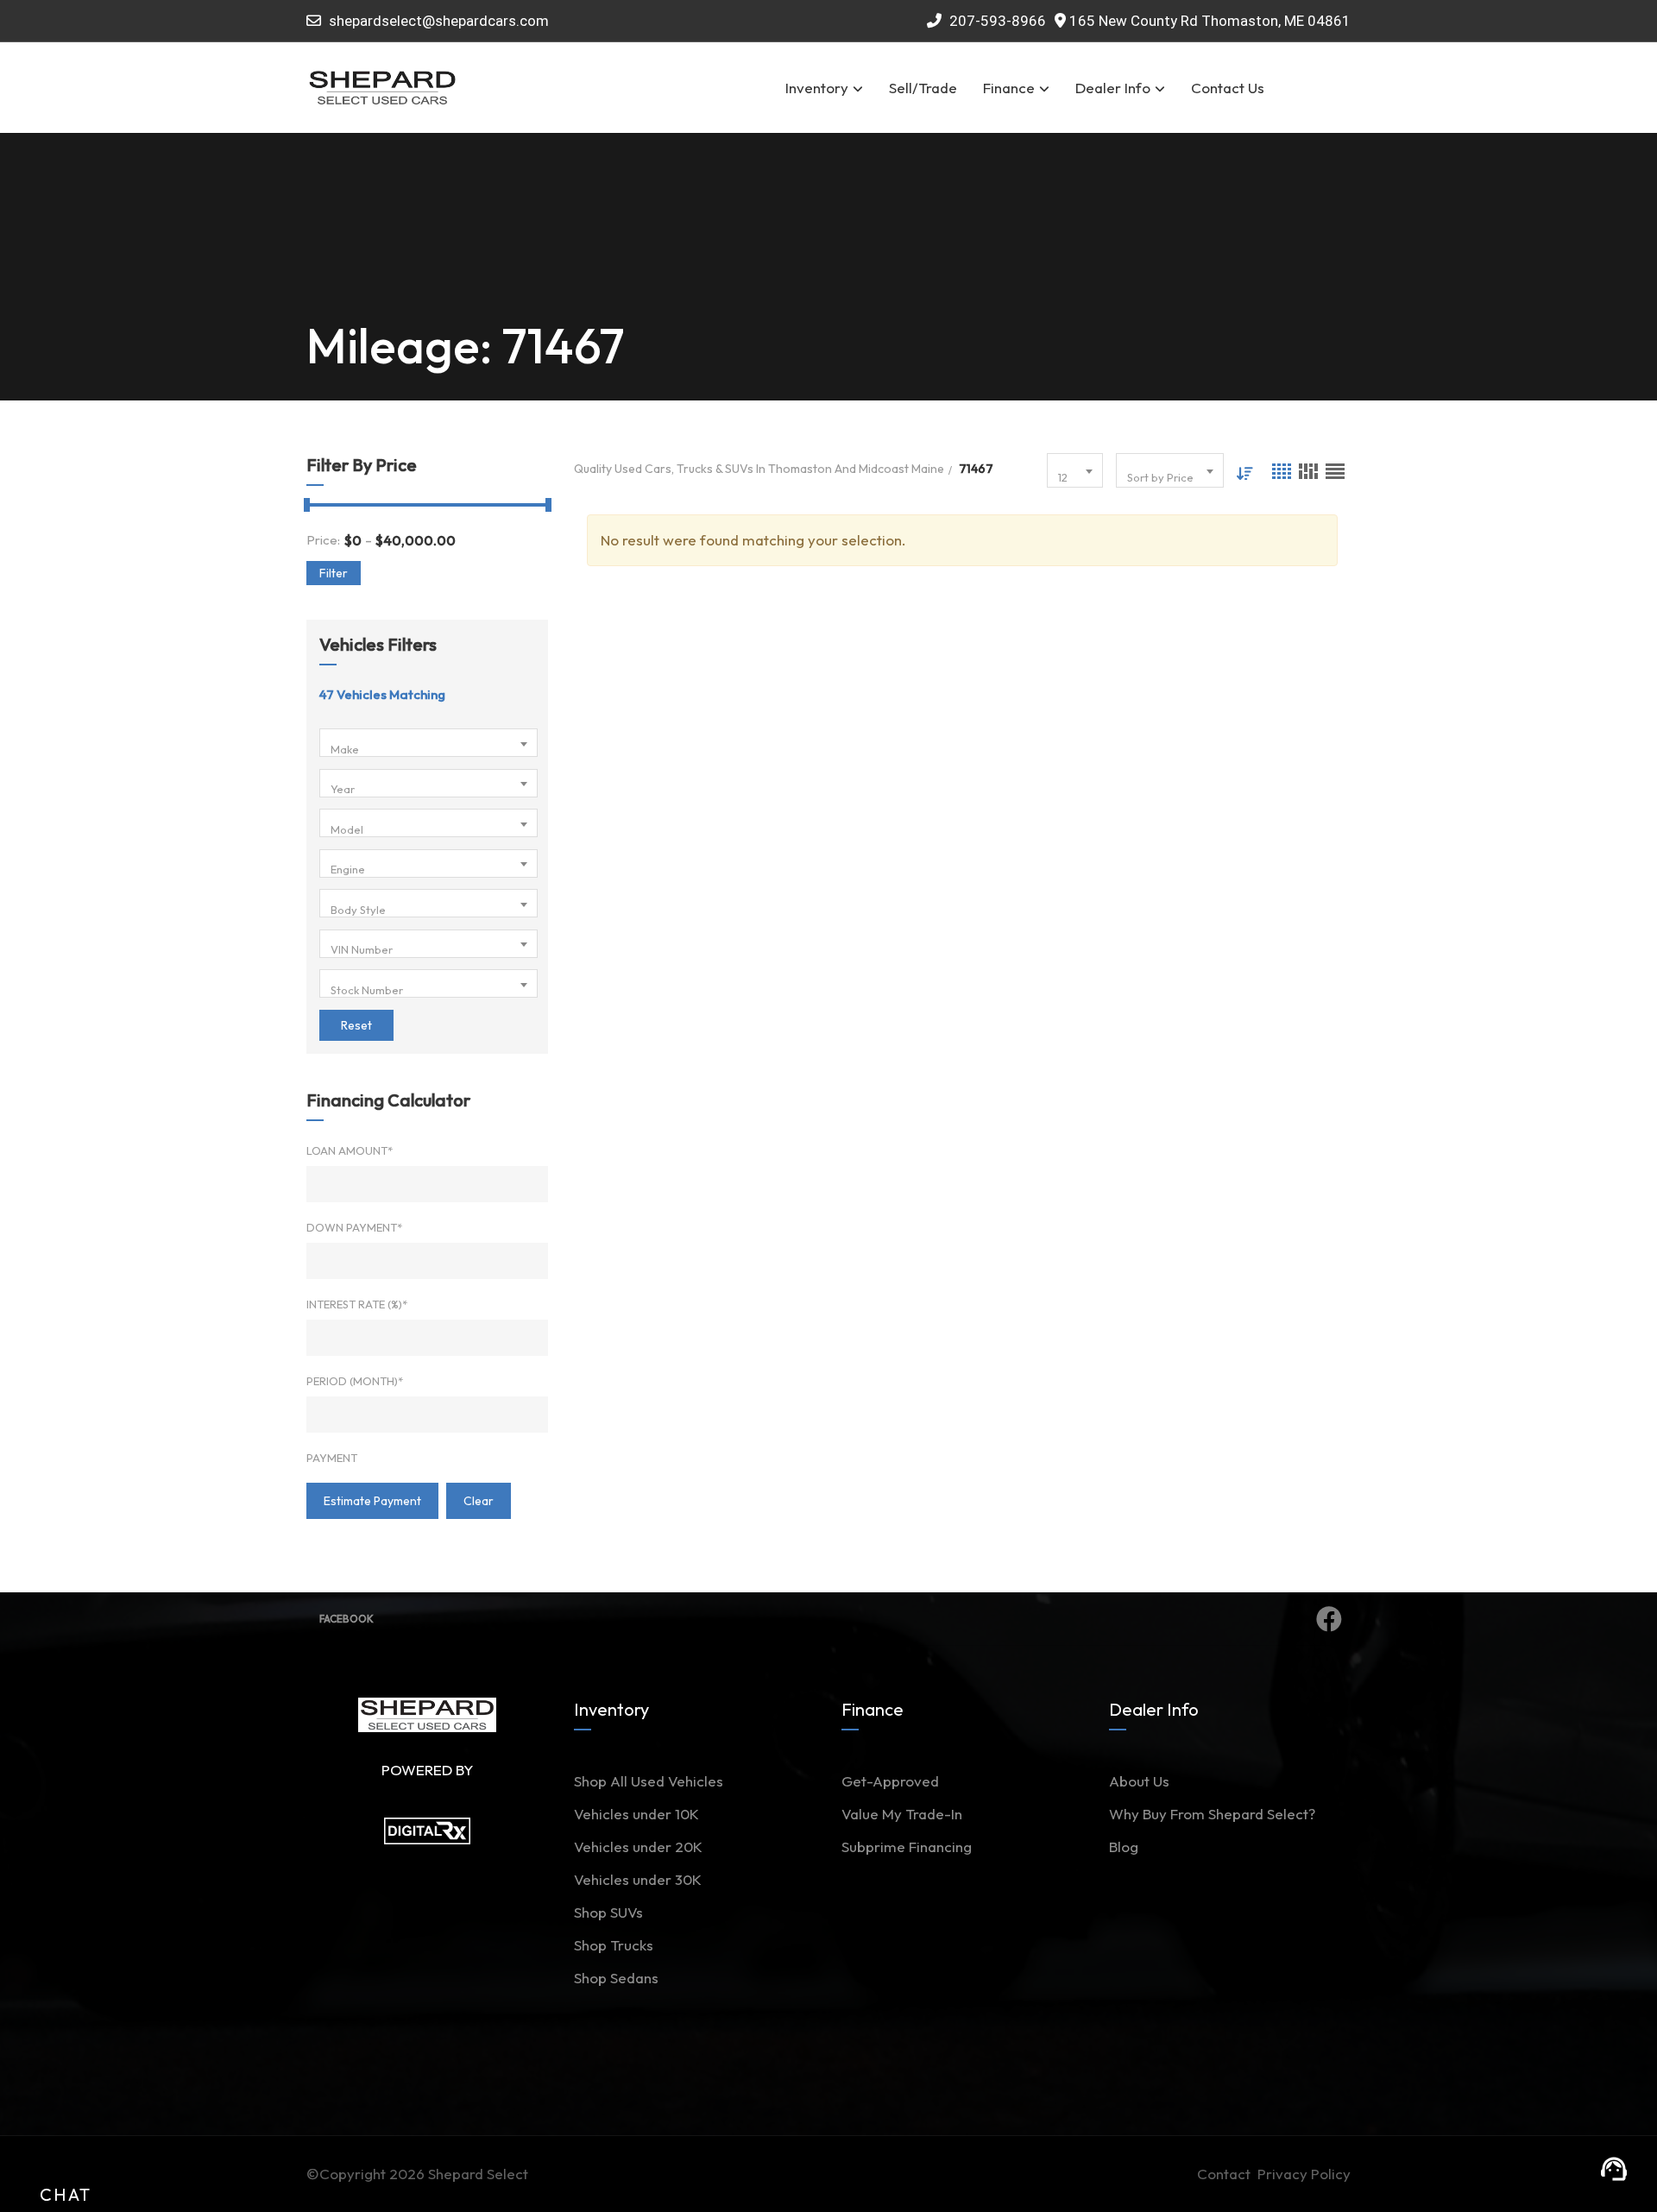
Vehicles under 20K (638, 1846)
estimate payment (372, 1501)
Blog (1124, 1846)
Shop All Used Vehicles (649, 1781)
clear (479, 1501)
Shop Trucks (614, 1945)
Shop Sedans (616, 1978)
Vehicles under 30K (638, 1879)
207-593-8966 (996, 21)
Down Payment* (354, 1227)
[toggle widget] (1614, 2169)
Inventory (817, 88)
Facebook (347, 1619)
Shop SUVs (608, 1912)
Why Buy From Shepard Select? (1212, 1814)
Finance (1009, 88)
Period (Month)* (355, 1381)
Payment (332, 1458)
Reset (356, 1025)
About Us (1139, 1781)
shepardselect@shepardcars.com (439, 21)
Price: (323, 540)
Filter (334, 573)
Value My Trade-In (902, 1814)
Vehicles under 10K (636, 1814)
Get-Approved (890, 1781)
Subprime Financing (907, 1846)
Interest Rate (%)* (357, 1304)
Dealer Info (1113, 88)
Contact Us (1228, 88)
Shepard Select (478, 2174)
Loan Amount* (350, 1150)
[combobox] (428, 743)
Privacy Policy (1304, 2174)
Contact (1227, 2174)
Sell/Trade (923, 88)
